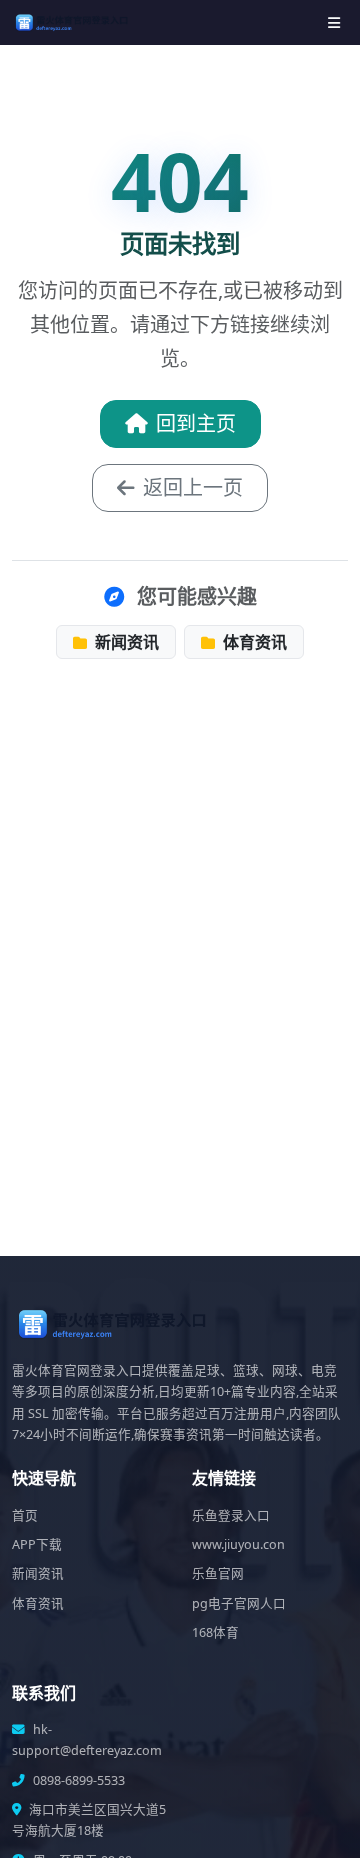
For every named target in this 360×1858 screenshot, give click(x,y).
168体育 (215, 1632)
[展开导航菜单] (334, 22)
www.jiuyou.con (238, 1544)
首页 (25, 1515)
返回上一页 (193, 487)
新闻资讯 (125, 642)
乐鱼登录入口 (231, 1515)
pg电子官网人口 (239, 1603)
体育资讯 (253, 642)
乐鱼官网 (218, 1573)
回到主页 (196, 423)
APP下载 (37, 1544)
